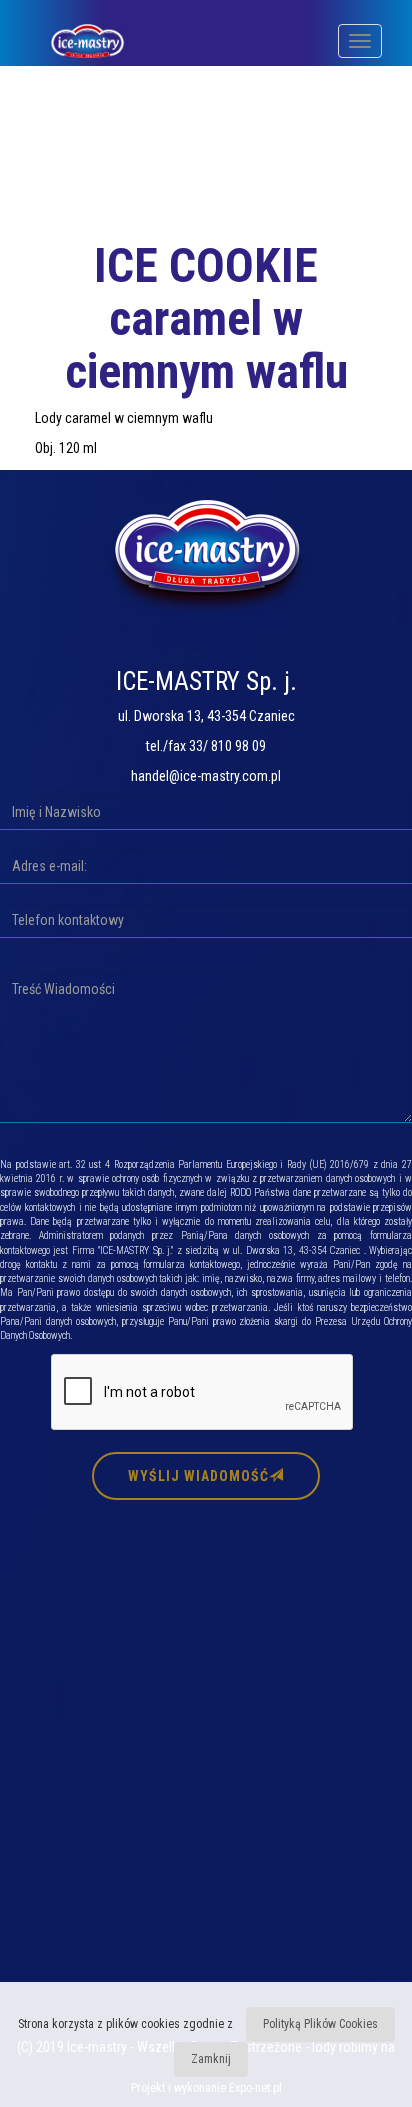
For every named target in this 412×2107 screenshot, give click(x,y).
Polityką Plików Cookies (320, 2024)
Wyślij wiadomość (198, 1476)
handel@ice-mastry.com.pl (206, 776)
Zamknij (211, 2059)
